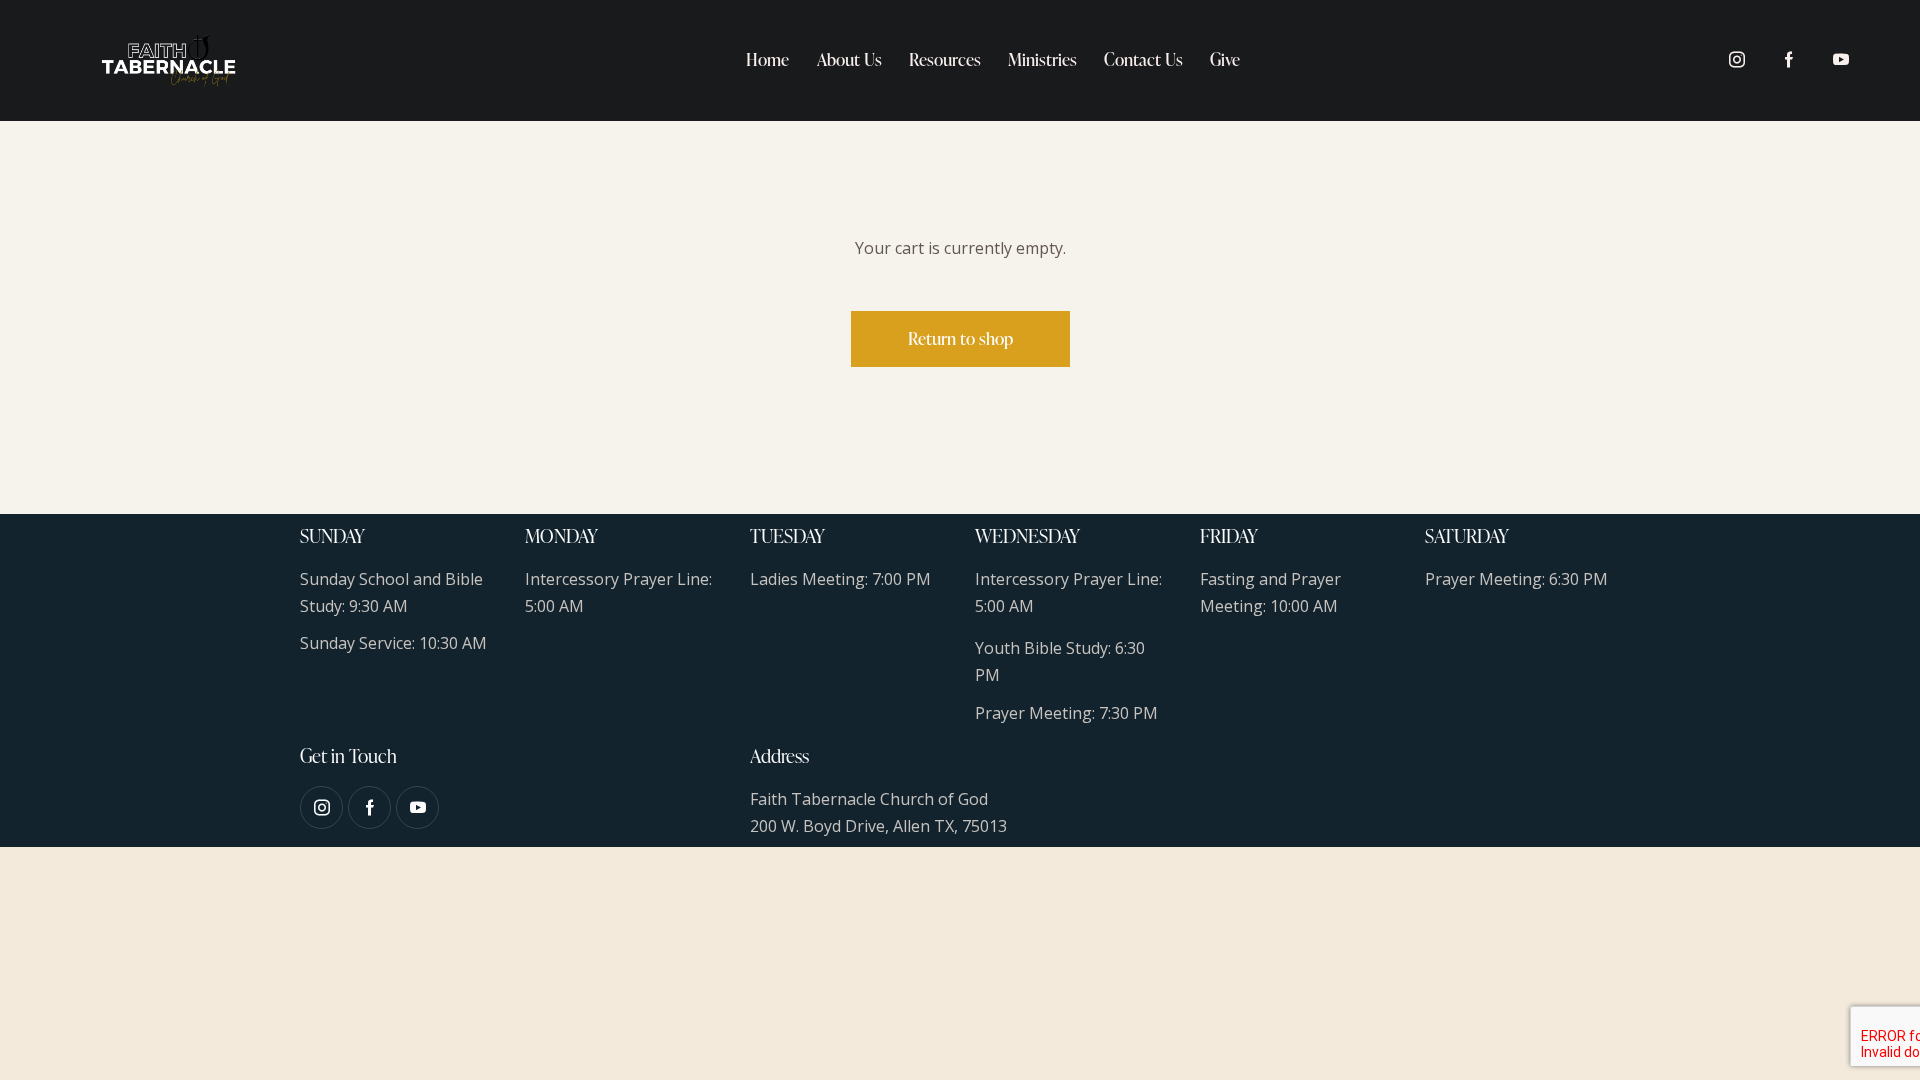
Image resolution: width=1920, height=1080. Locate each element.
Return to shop (960, 338)
